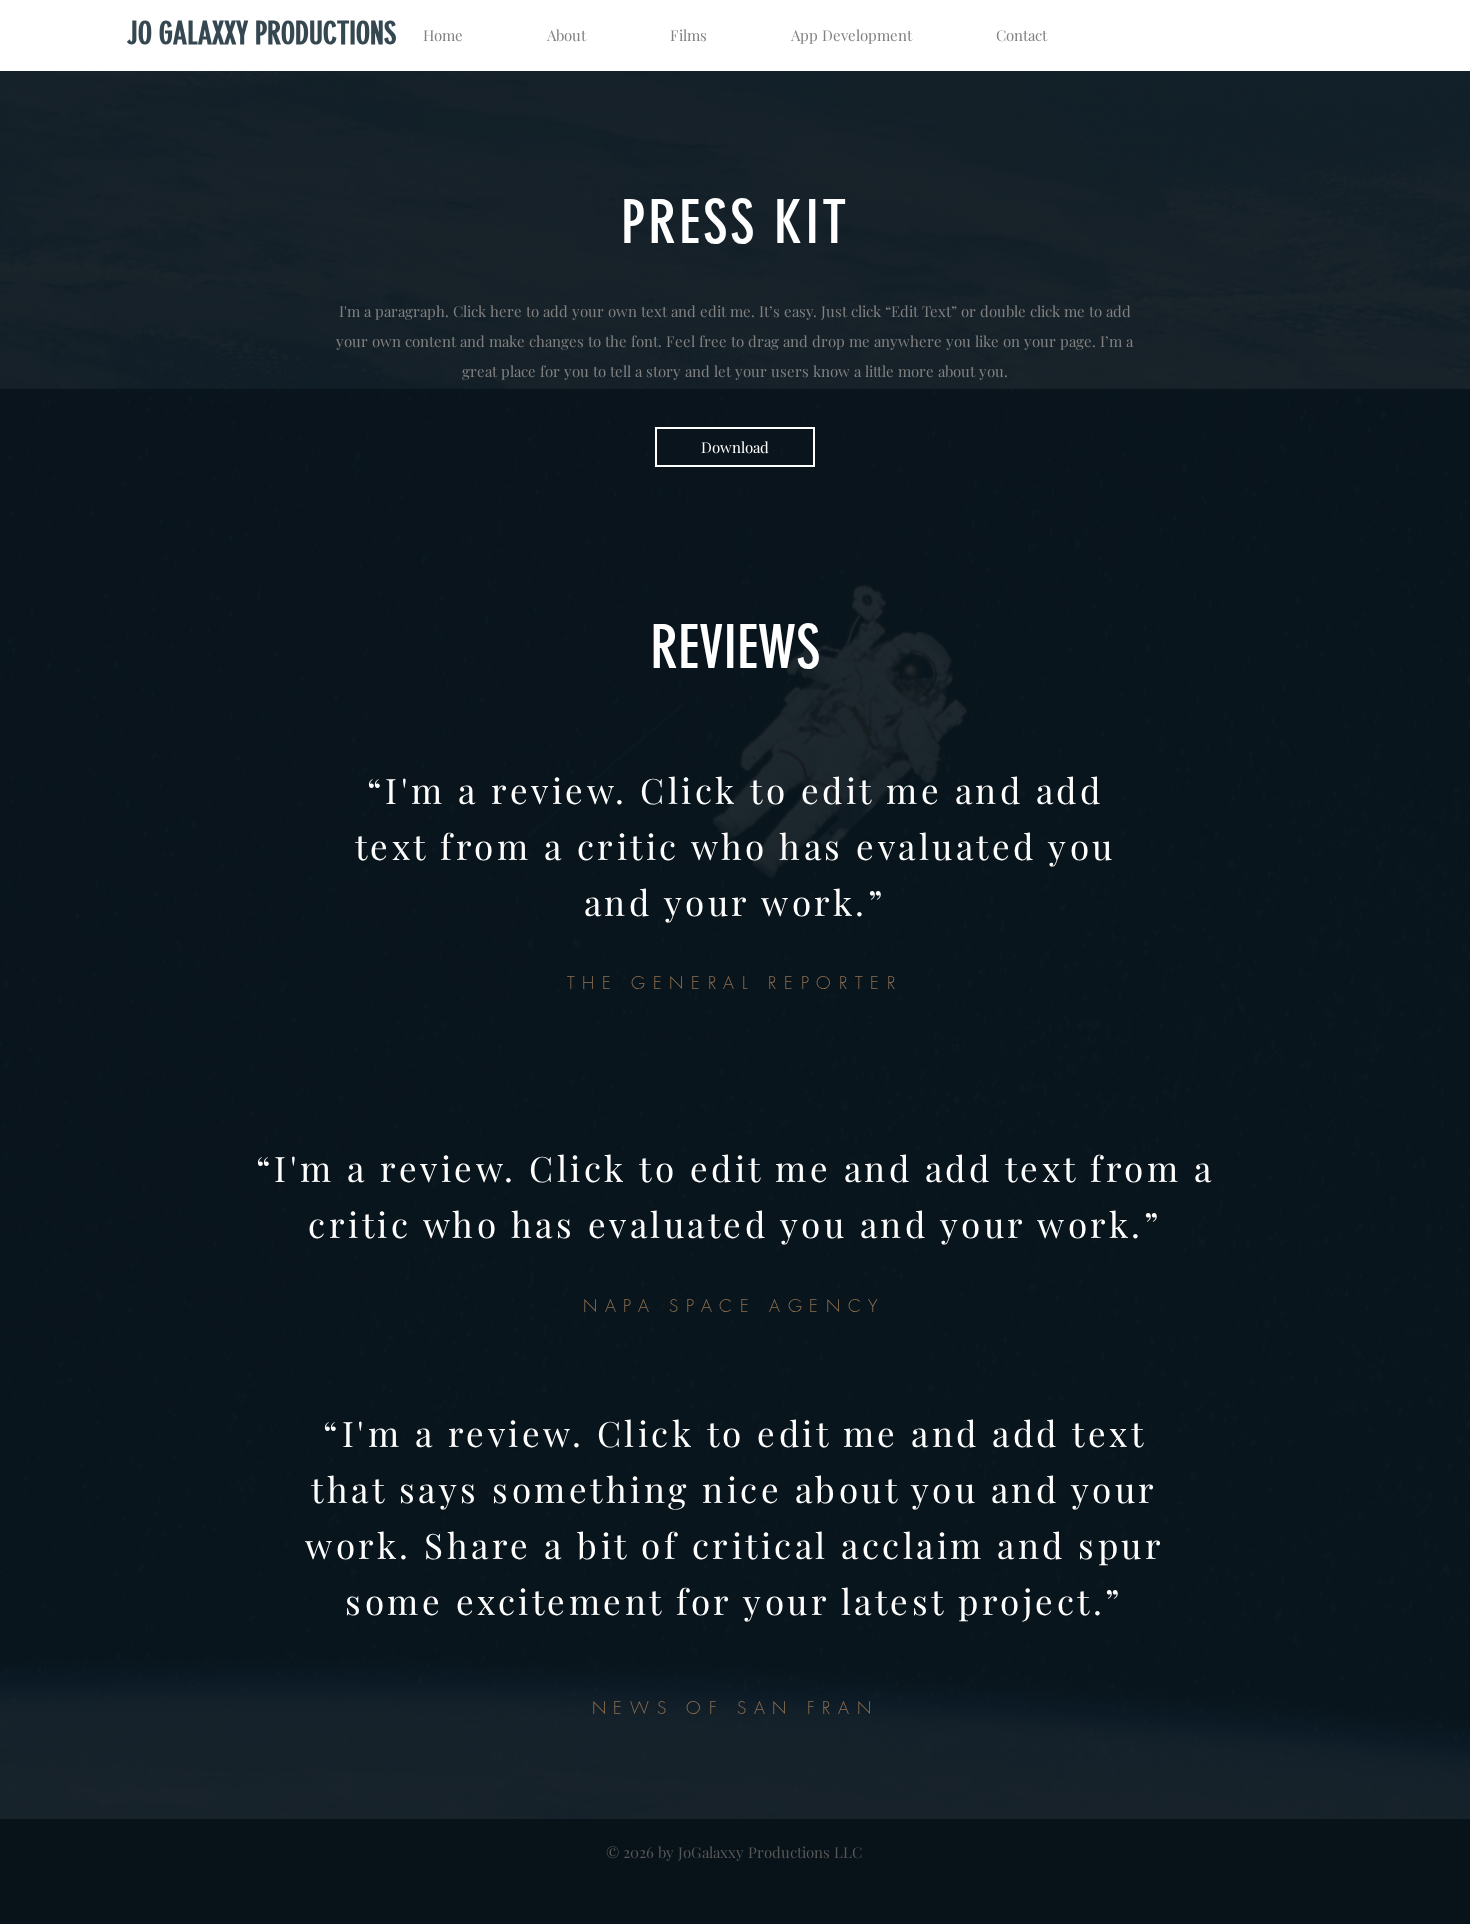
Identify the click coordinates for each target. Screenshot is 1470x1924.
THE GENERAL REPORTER (735, 982)
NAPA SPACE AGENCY (734, 1305)
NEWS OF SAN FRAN (735, 1707)
